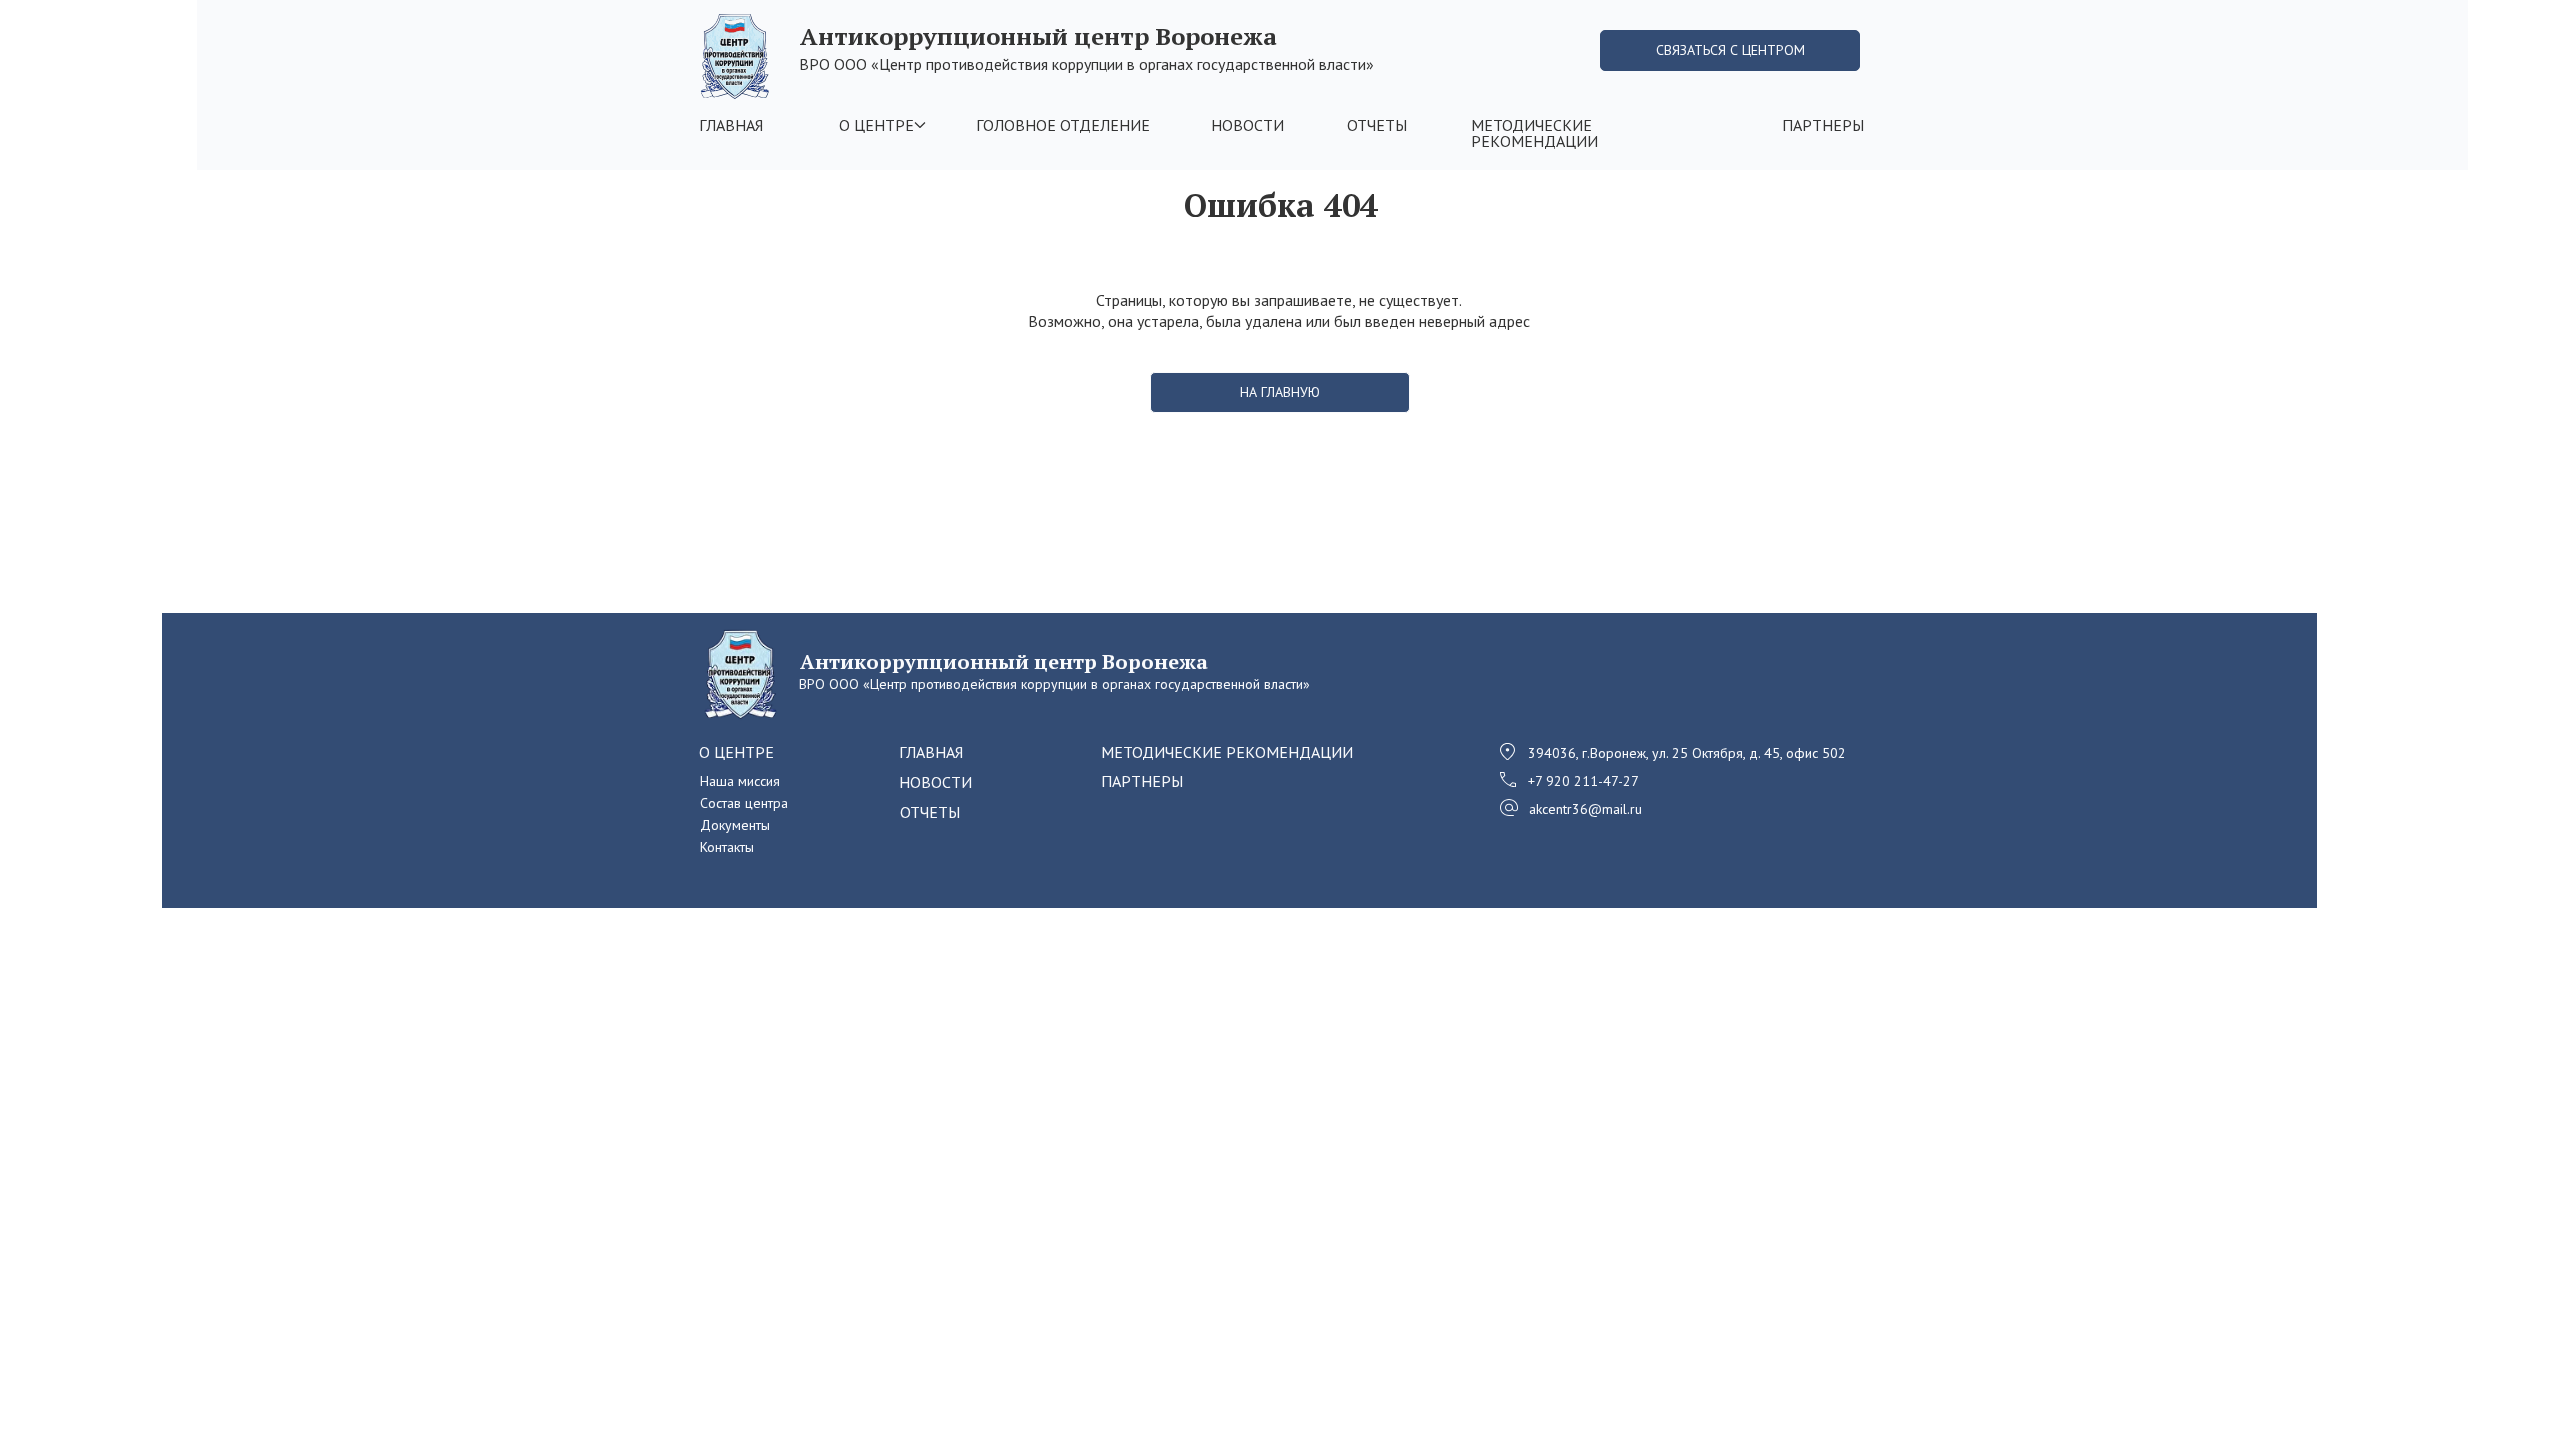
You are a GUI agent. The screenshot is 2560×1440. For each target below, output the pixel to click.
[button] (1730, 50)
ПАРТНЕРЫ (1823, 125)
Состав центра (744, 803)
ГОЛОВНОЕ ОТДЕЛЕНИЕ (1063, 125)
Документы (735, 825)
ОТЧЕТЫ (1377, 125)
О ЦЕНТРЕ (876, 125)
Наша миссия (740, 781)
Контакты (727, 847)
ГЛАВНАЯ (731, 125)
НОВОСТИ (1247, 125)
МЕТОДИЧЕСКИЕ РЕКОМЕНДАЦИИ (1534, 133)
